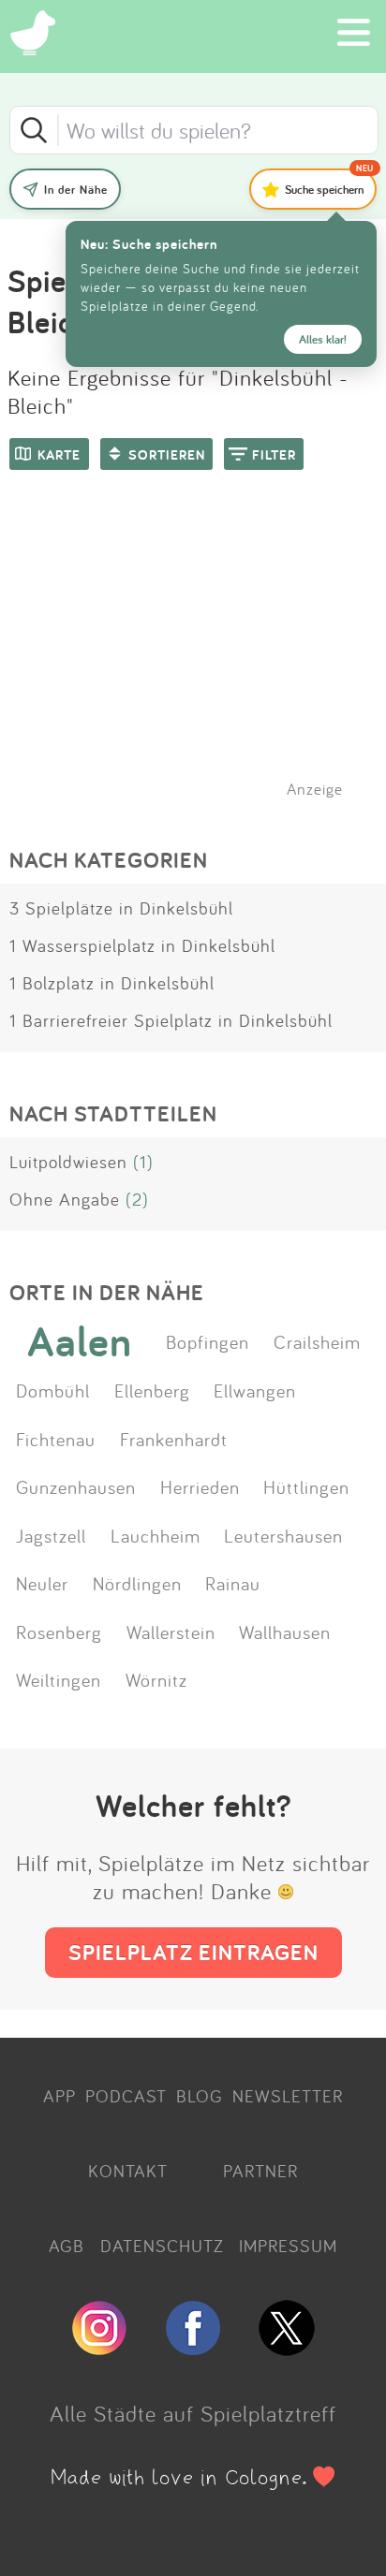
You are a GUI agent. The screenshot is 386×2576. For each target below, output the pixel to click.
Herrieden (200, 1486)
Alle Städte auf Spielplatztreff (193, 2413)
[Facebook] (193, 2348)
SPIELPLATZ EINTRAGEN (193, 1952)
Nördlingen (137, 1583)
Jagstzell (51, 1535)
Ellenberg (152, 1390)
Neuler (42, 1583)
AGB (67, 2246)
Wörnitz (156, 1679)
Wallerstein (171, 1632)
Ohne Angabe (65, 1199)
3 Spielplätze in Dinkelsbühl (121, 908)
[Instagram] (99, 2348)
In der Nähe (76, 190)
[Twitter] (287, 2348)
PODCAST (126, 2096)
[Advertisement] (202, 658)
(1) (143, 1162)
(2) (137, 1199)
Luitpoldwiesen (68, 1162)
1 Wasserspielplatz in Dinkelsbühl (142, 945)
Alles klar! (323, 339)
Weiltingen (59, 1679)
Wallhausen (285, 1632)
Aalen (80, 1341)
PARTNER (260, 2171)
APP (59, 2096)
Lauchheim (156, 1535)
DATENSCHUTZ (162, 2246)
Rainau (233, 1583)
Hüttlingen (306, 1486)
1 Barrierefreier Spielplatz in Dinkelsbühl (171, 1020)
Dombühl (53, 1390)
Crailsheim (317, 1341)
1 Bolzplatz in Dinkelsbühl (112, 983)
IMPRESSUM (288, 2246)
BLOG (200, 2096)
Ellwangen (255, 1390)
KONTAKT (128, 2171)
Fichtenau (56, 1439)
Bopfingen (208, 1341)
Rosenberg (59, 1632)
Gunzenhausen (76, 1486)
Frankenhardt (174, 1439)
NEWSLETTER (288, 2096)
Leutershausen (283, 1535)
